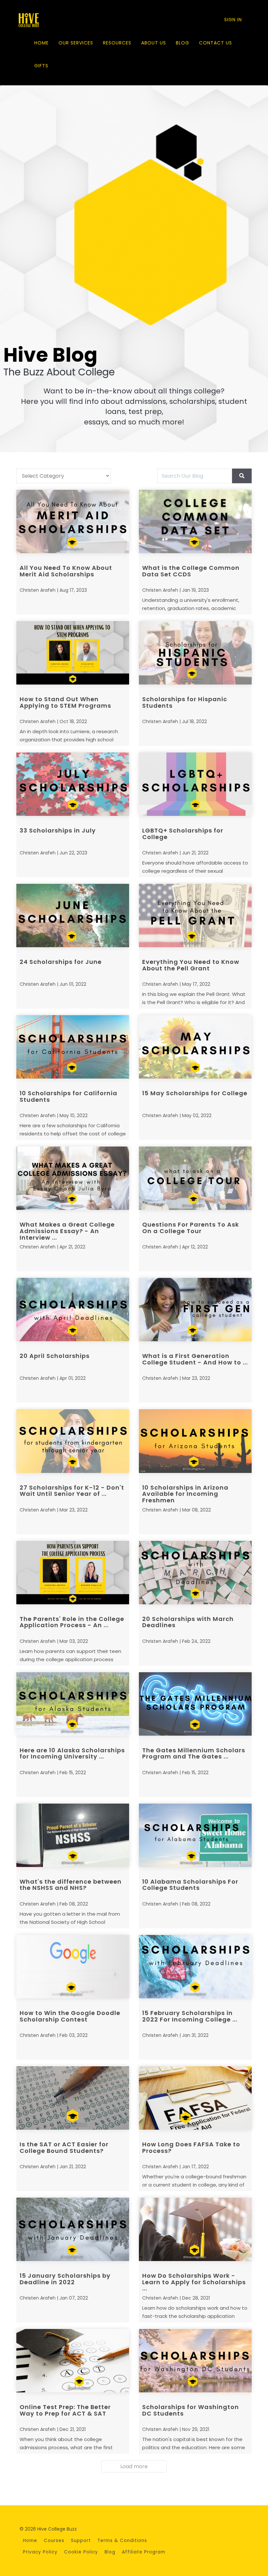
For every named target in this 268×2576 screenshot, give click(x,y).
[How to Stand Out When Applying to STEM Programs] (73, 653)
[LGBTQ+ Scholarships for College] (195, 784)
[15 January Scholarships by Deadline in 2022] (73, 2229)
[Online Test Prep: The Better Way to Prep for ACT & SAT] (73, 2361)
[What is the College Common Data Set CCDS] (195, 521)
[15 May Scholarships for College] (195, 1047)
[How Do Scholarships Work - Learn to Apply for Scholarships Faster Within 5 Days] (195, 2229)
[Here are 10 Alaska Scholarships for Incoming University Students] (73, 1704)
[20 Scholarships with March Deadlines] (195, 1573)
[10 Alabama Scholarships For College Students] (195, 1835)
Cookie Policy (81, 2552)
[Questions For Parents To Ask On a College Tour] (195, 1178)
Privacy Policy (40, 2552)
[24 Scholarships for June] (73, 916)
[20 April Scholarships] (73, 1310)
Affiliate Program (144, 2552)
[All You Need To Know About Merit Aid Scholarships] (73, 521)
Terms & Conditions (122, 2541)
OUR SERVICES (76, 43)
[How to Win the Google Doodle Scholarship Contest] (73, 1967)
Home (30, 2541)
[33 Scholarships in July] (73, 784)
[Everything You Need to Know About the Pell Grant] (195, 916)
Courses (54, 2541)
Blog (110, 2552)
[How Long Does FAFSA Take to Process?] (195, 2098)
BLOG (183, 43)
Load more (134, 2466)
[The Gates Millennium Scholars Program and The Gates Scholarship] (195, 1704)
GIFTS (41, 66)
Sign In (233, 20)
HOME (42, 43)
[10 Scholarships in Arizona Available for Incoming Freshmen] (195, 1441)
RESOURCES (117, 43)
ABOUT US (154, 43)
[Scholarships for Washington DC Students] (195, 2361)
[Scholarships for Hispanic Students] (195, 653)
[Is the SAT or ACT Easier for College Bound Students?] (73, 2098)
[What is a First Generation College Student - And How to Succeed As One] (195, 1310)
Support (81, 2541)
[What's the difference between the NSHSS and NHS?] (73, 1835)
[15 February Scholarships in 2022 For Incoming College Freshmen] (195, 1967)
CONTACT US (216, 43)
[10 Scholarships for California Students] (73, 1047)
